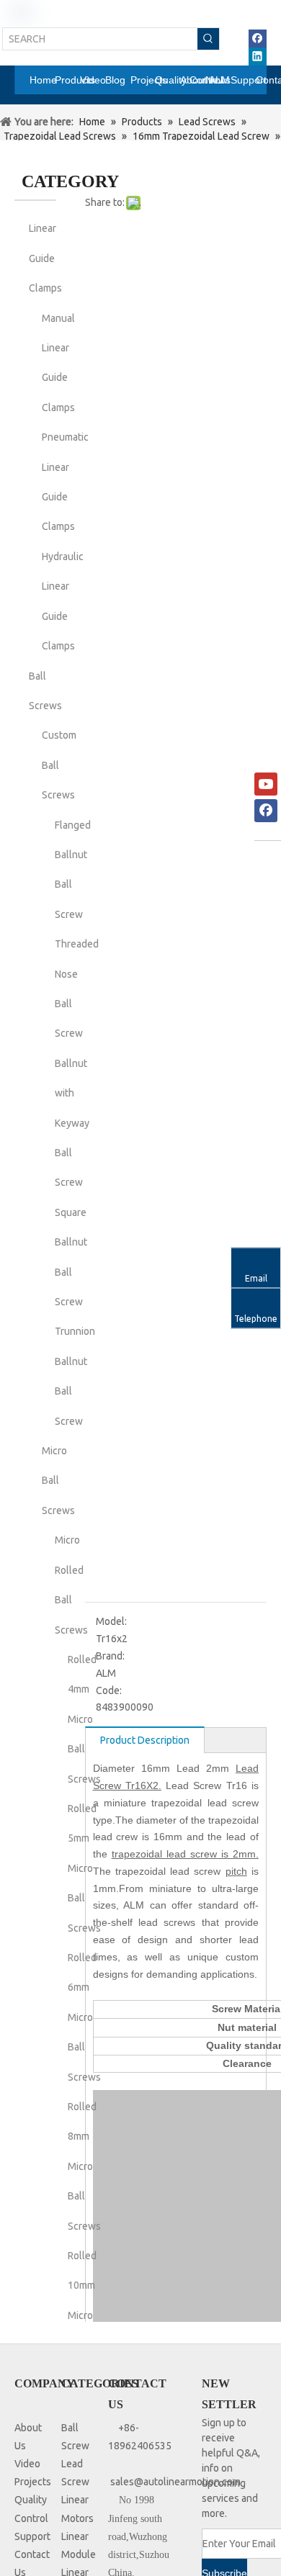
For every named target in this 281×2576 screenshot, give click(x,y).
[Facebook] (258, 39)
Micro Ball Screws (58, 1481)
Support (32, 2536)
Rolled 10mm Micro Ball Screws (84, 2315)
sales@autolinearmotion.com (175, 2482)
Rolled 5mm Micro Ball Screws (84, 1868)
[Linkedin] (258, 57)
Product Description (145, 1740)
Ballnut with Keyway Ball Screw (72, 1123)
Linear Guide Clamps (45, 258)
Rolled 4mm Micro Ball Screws (84, 1719)
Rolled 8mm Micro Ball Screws (84, 2166)
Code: (109, 1690)
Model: (111, 1621)
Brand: (110, 1656)
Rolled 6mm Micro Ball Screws (84, 2017)
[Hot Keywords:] (208, 39)
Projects (33, 2482)
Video (27, 2464)
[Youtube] (266, 784)
